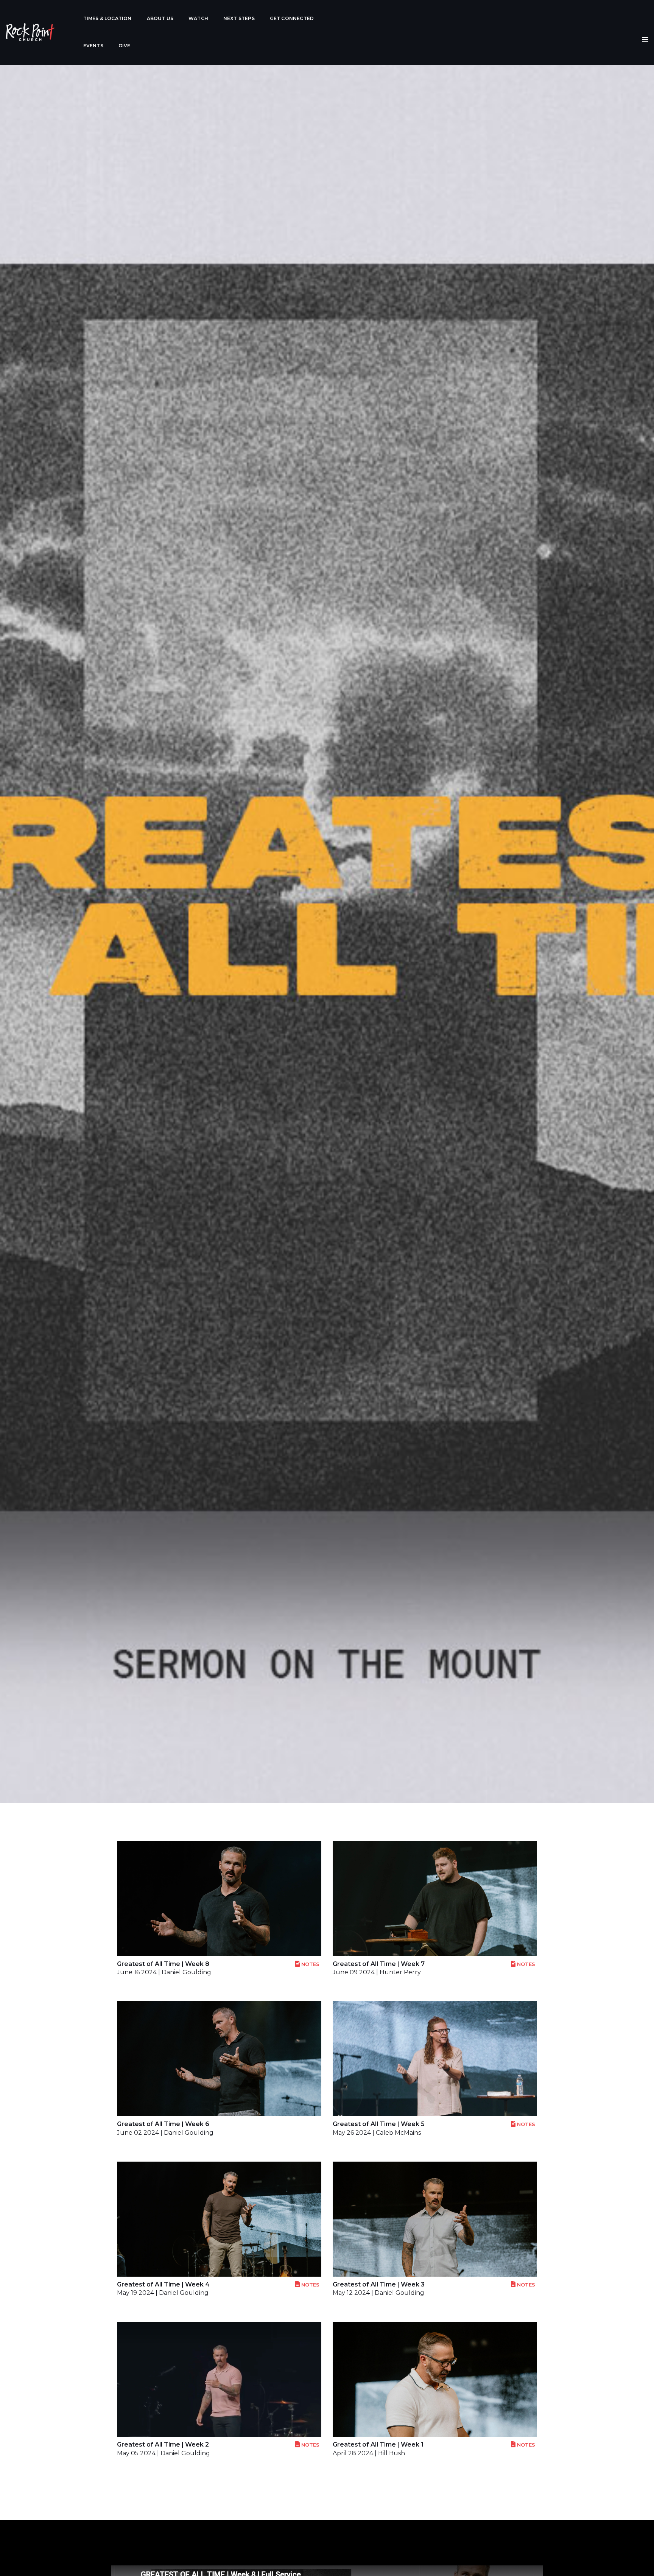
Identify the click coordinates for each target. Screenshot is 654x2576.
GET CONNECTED (292, 18)
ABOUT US (160, 18)
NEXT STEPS (239, 18)
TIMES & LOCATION (107, 18)
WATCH (198, 18)
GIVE (125, 46)
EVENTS (93, 46)
